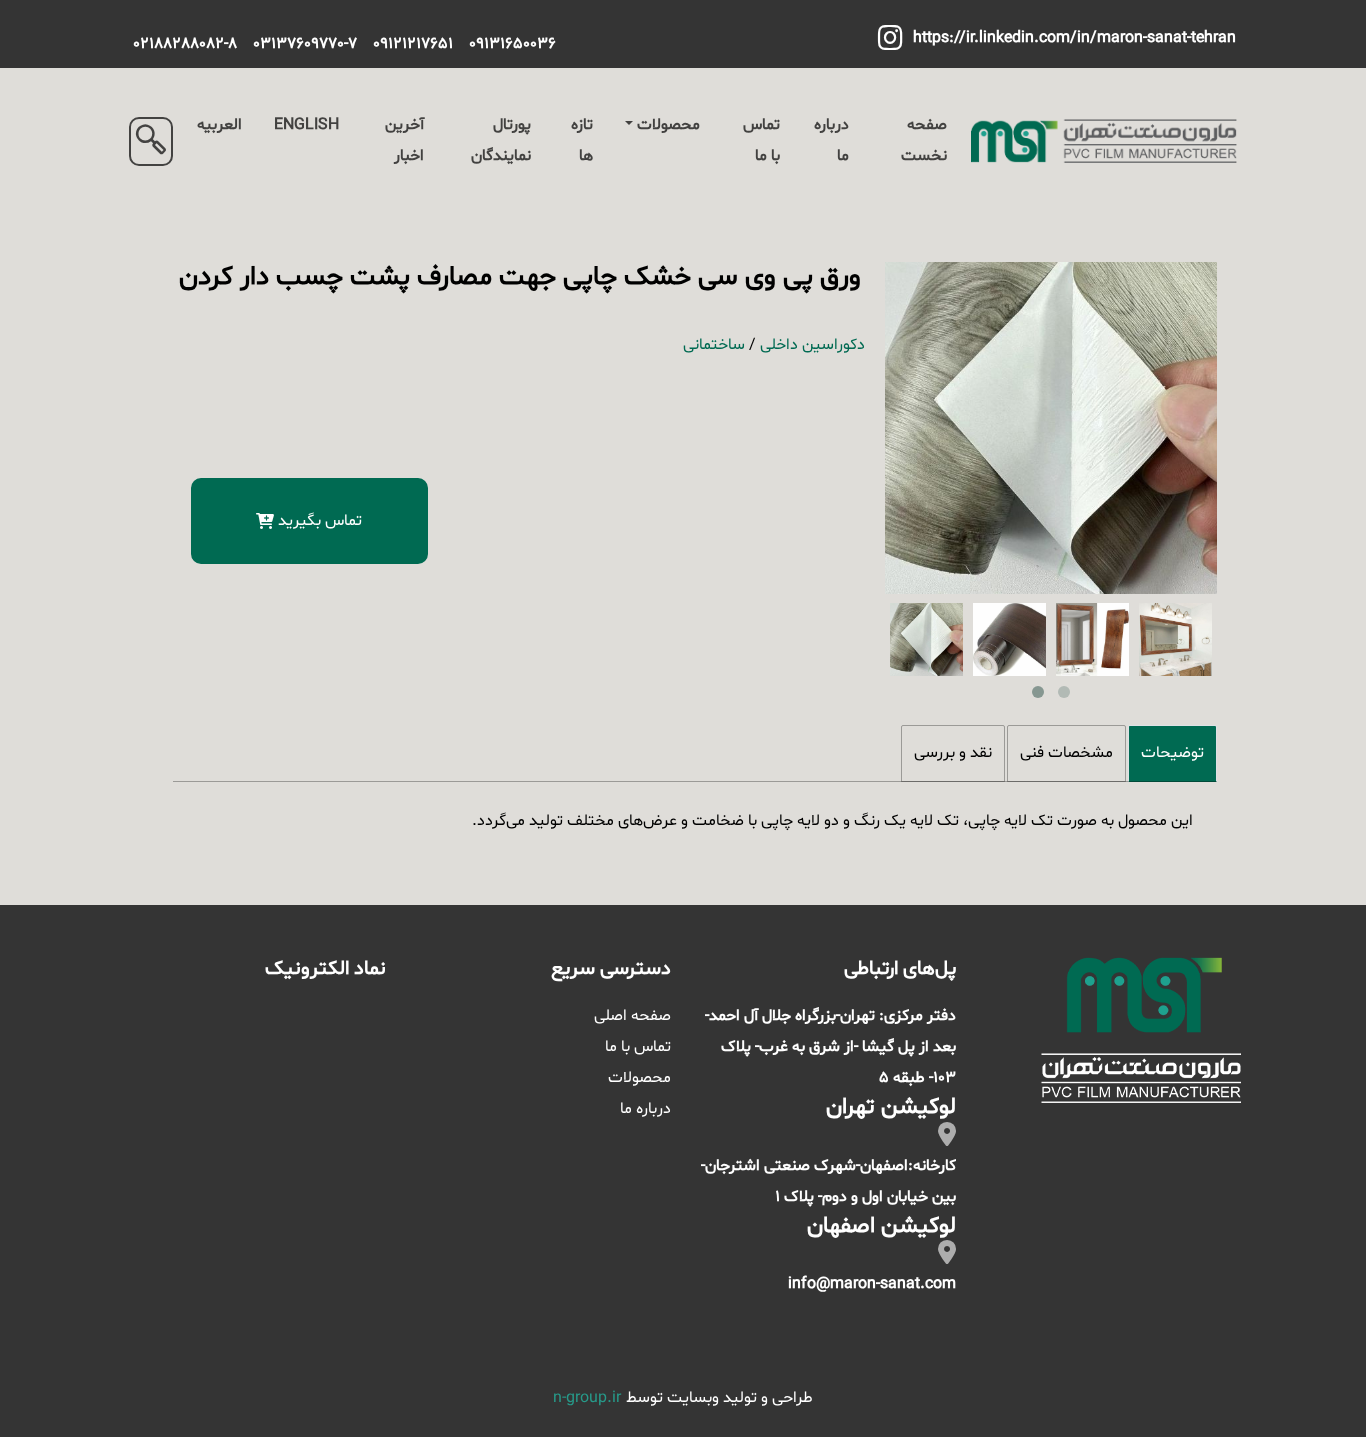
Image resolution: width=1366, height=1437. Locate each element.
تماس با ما (761, 140)
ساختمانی (714, 345)
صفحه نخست (924, 140)
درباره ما (831, 140)
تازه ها (581, 140)
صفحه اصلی (632, 1016)
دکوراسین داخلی (812, 345)
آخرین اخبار (404, 140)
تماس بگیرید (320, 521)
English (306, 125)
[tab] (1172, 753)
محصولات (668, 125)
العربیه (219, 125)
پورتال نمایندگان (501, 140)
